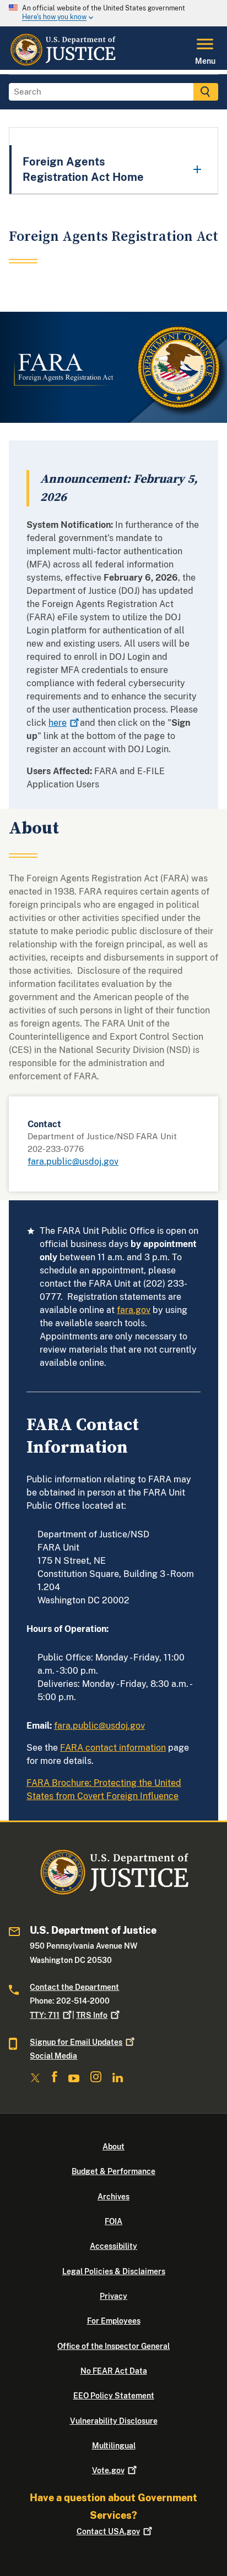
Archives (113, 2197)
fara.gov (134, 1310)
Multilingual (114, 2446)
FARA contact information (113, 1748)
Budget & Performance (113, 2171)
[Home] (63, 63)
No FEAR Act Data (114, 2371)
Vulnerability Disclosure (114, 2421)
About (113, 2147)
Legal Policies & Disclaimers (114, 2271)
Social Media (53, 2056)
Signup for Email (76, 2042)
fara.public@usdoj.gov (73, 1162)
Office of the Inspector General (113, 2346)
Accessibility (113, 2246)
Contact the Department (74, 1987)
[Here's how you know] (113, 13)
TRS (92, 2015)
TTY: (45, 2015)
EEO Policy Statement (114, 2396)
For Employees (114, 2321)
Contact (108, 2531)
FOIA (113, 2221)
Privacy (113, 2296)
